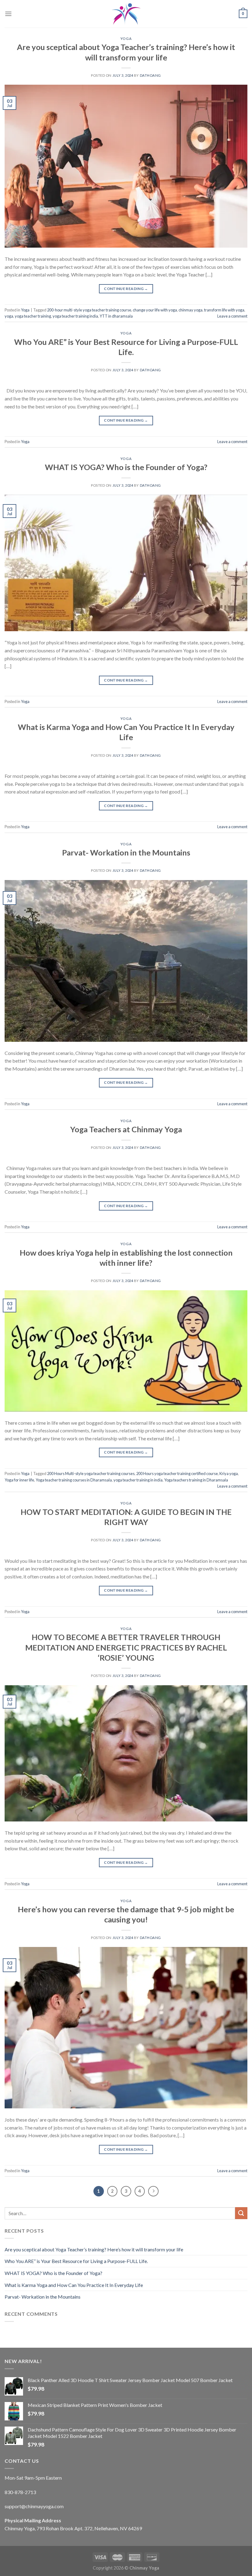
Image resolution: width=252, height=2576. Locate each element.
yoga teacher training (33, 316)
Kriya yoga (229, 1473)
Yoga (126, 39)
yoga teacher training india (75, 316)
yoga (9, 316)
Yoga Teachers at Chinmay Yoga (126, 1129)
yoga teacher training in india (138, 1480)
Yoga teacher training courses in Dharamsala (74, 1480)
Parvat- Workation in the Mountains (126, 852)
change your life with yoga (155, 310)
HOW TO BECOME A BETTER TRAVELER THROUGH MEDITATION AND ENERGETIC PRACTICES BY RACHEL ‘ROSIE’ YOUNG (126, 1647)
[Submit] (241, 2213)
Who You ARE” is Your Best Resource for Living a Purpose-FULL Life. (76, 2261)
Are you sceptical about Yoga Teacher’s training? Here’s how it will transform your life (94, 2249)
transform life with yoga (224, 310)
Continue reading (126, 289)
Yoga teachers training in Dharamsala (196, 1480)
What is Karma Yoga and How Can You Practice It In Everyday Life (74, 2285)
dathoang (150, 75)
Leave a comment (232, 316)
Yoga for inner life (19, 1480)
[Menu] (8, 14)
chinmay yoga (191, 310)
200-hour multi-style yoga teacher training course (89, 310)
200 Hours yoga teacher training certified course (177, 1473)
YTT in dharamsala (116, 316)
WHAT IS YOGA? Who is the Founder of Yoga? (126, 467)
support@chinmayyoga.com (34, 2506)
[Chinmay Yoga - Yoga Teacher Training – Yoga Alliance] (126, 14)
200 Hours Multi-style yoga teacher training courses (91, 1473)
